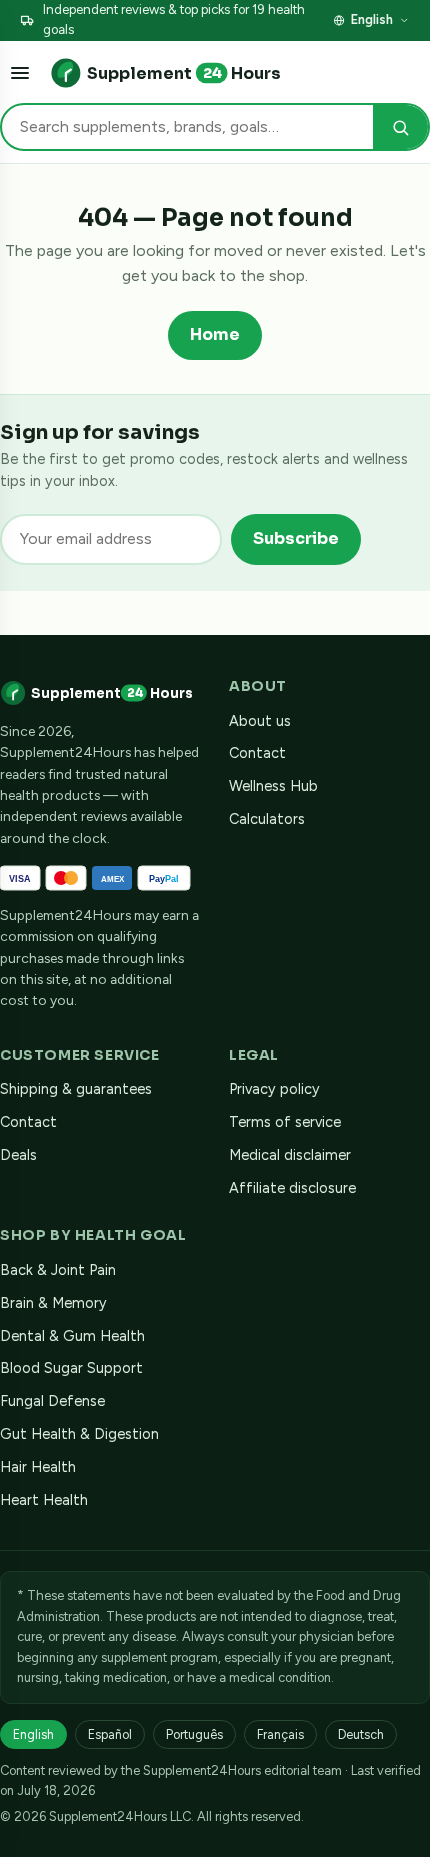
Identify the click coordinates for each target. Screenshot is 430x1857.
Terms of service (285, 1122)
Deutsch (361, 1734)
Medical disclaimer (290, 1155)
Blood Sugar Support (71, 1368)
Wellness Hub (273, 786)
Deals (18, 1155)
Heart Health (44, 1500)
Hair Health (38, 1467)
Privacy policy (274, 1089)
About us (260, 721)
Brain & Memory (53, 1303)
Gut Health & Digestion (79, 1434)
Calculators (267, 819)
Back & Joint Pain (58, 1270)
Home (215, 334)
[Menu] (20, 73)
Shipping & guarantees (76, 1089)
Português (194, 1734)
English (372, 19)
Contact (257, 753)
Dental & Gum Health (72, 1336)
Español (110, 1734)
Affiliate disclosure (292, 1188)
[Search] (400, 127)
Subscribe (296, 538)
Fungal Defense (52, 1401)
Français (280, 1734)
